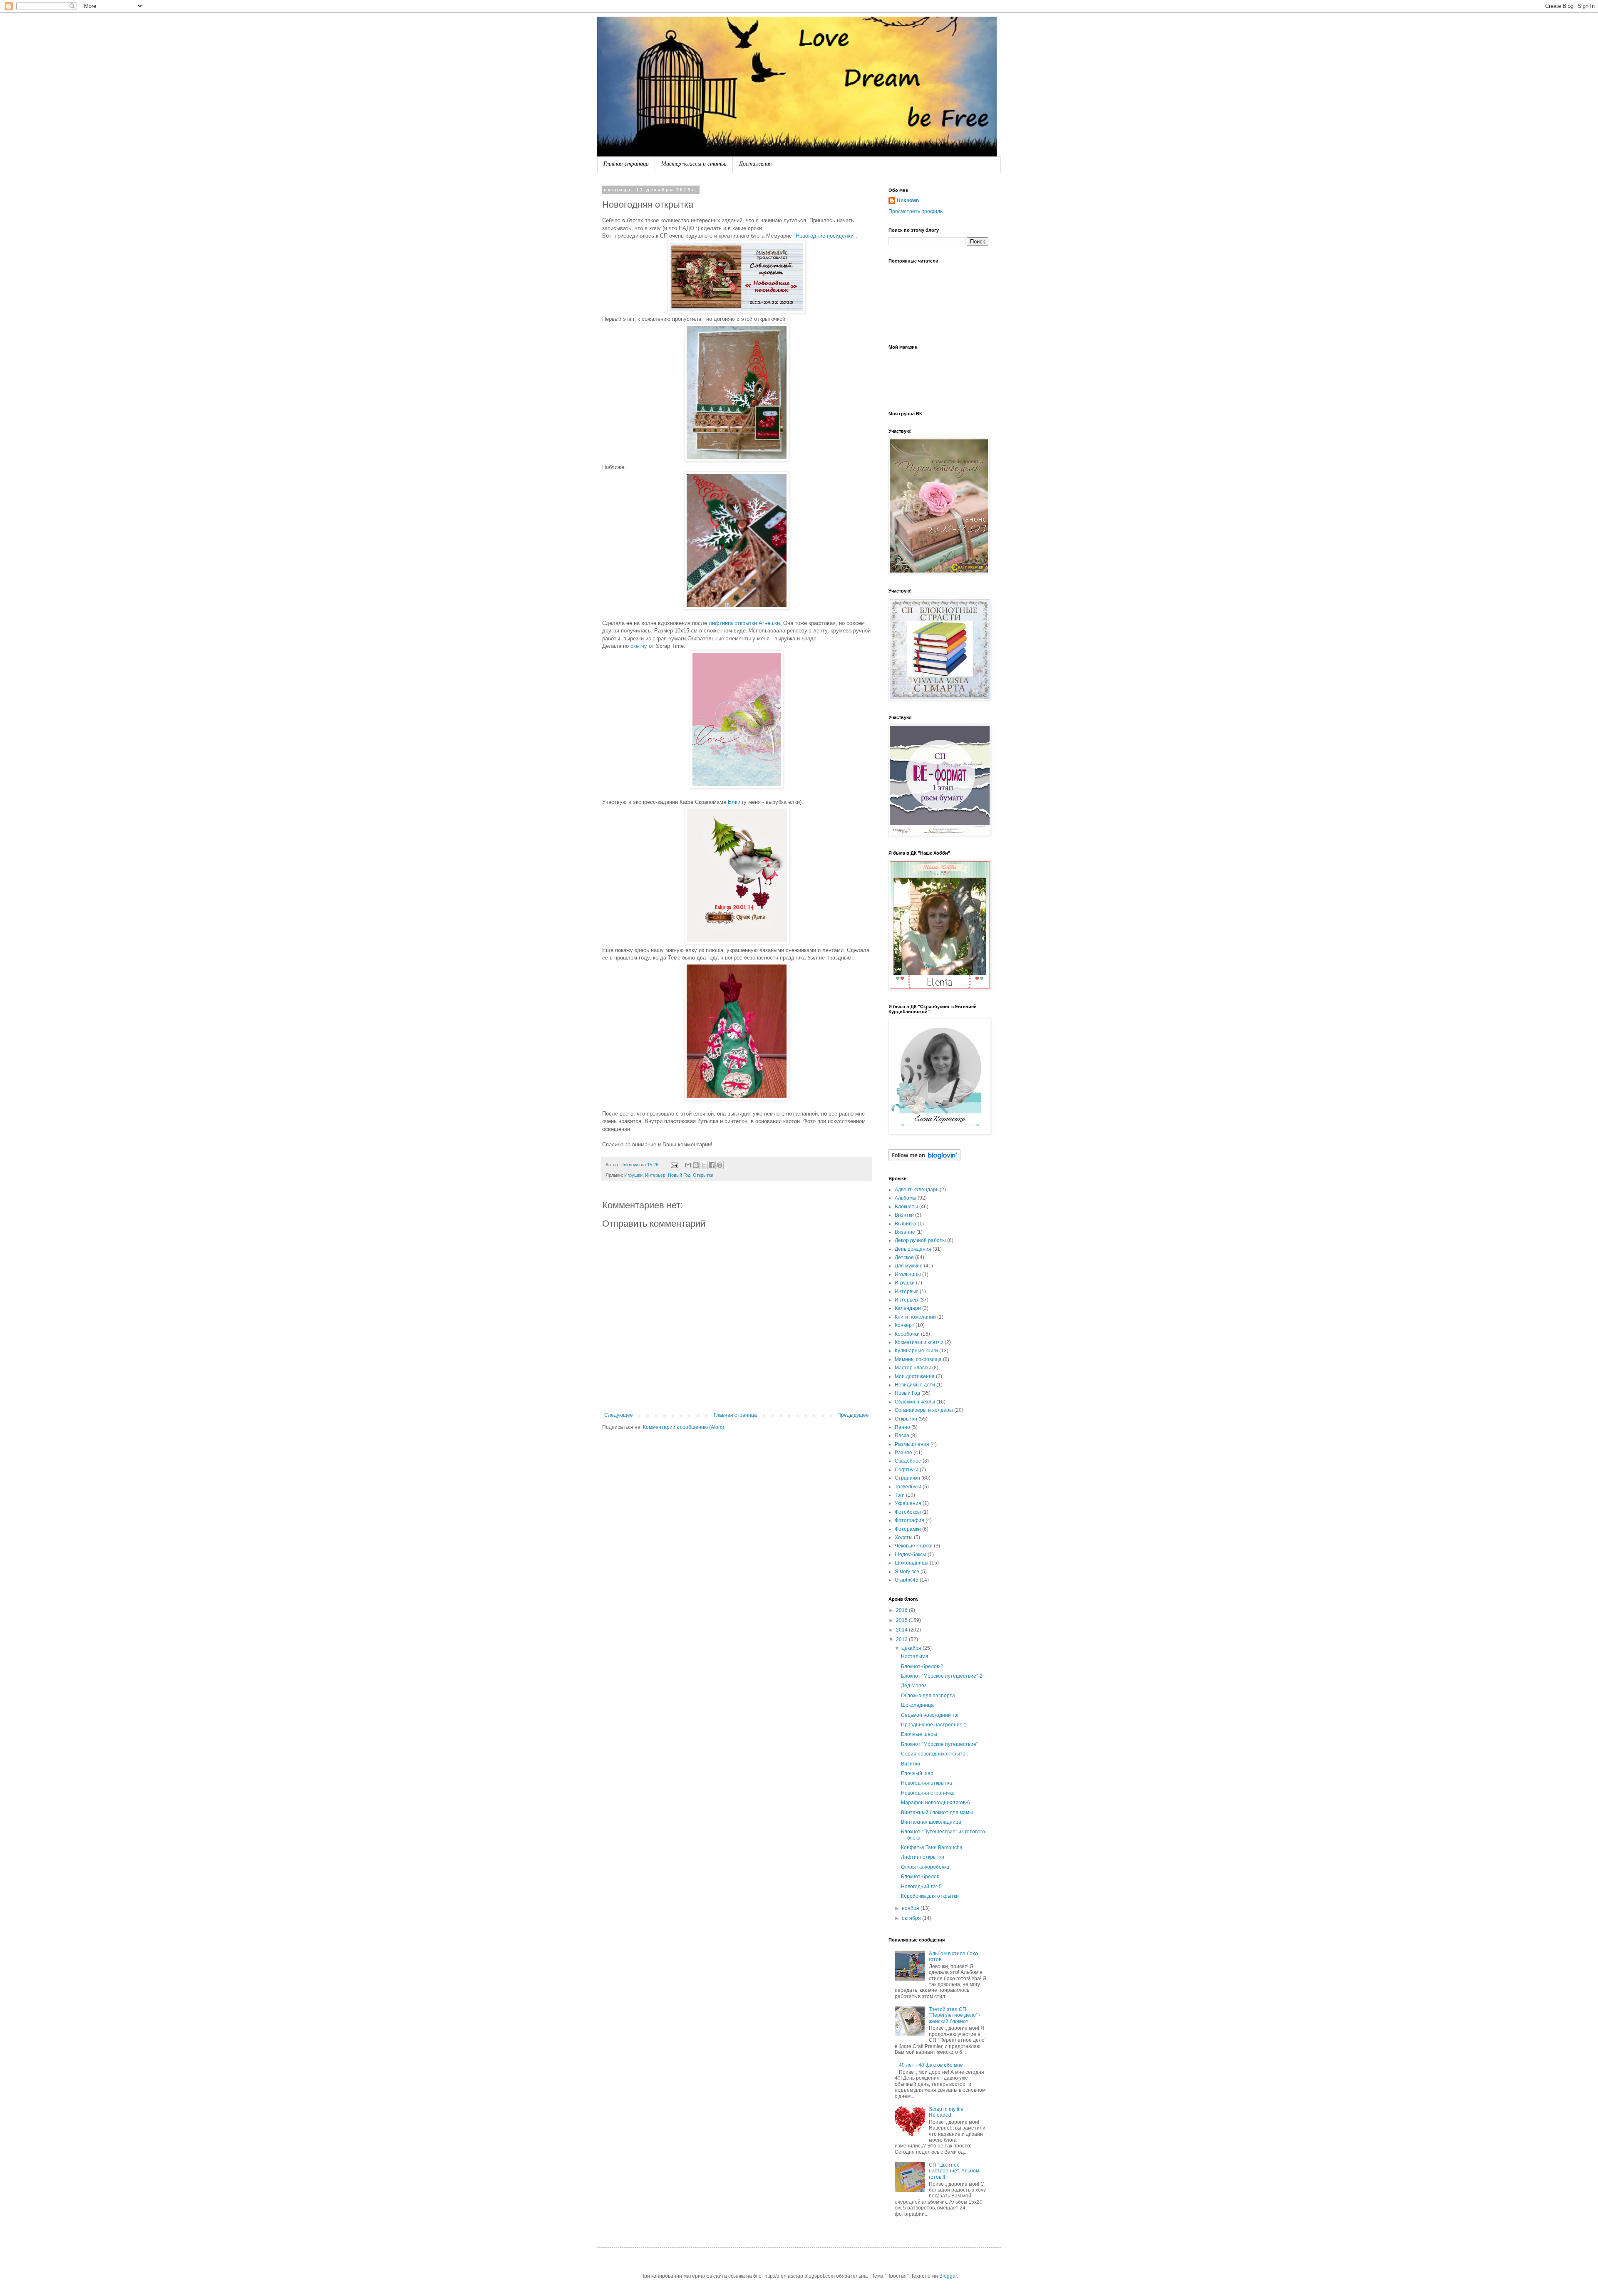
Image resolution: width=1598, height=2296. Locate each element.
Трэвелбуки (908, 1487)
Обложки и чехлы (915, 1402)
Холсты (904, 1537)
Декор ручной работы (920, 1240)
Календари (908, 1308)
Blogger (948, 2276)
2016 (902, 1610)
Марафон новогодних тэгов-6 (935, 1803)
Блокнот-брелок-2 (922, 1666)
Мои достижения (915, 1376)
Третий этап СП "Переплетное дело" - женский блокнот (955, 2015)
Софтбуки (907, 1470)
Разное (903, 1453)
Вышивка (906, 1224)
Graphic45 (907, 1580)
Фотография (909, 1520)
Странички (907, 1478)
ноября (911, 1908)
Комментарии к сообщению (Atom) (684, 1427)
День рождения (913, 1249)
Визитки (904, 1215)
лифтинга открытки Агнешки (744, 623)
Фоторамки (908, 1529)
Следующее (619, 1415)
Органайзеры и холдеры (924, 1410)
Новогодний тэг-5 (921, 1887)
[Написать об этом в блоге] (696, 1165)
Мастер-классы (913, 1368)
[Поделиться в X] (704, 1165)
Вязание (905, 1232)
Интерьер (655, 1175)
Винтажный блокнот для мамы (937, 1813)
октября (912, 1918)
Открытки (703, 1175)
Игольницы (908, 1274)
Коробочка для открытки (930, 1896)
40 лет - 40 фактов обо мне (931, 2065)
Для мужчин (909, 1266)
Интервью (907, 1292)
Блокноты (906, 1207)
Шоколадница (917, 1705)
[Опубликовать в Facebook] (712, 1165)
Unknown (908, 201)
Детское (904, 1257)
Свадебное (908, 1461)
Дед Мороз (914, 1686)
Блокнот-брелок (920, 1877)
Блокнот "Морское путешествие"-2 (942, 1676)
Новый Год (679, 1175)
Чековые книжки (914, 1546)
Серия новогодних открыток (934, 1754)
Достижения (756, 165)
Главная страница (626, 165)
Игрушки (633, 1175)
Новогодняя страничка (928, 1793)
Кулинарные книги (916, 1351)
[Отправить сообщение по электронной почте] (674, 1165)
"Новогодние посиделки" (825, 236)
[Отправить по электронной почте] (688, 1165)
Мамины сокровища (918, 1359)
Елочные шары (919, 1734)
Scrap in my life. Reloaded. (947, 2112)
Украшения (908, 1503)
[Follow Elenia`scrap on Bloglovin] (924, 1160)
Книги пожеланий (915, 1317)
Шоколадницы (912, 1563)
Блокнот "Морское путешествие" (939, 1744)
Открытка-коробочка (925, 1867)
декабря (912, 1648)
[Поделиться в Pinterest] (720, 1165)
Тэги (900, 1495)
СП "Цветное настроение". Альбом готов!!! (954, 2171)
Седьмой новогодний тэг (930, 1715)
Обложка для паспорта (928, 1696)
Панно (902, 1427)
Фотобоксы (908, 1512)
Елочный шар (917, 1773)
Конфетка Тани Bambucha (932, 1847)
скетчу (639, 646)
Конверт (904, 1325)
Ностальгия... (917, 1656)
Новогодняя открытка (927, 1783)
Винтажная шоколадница (931, 1822)
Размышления (912, 1444)
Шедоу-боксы (911, 1555)
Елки (734, 802)
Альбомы (906, 1198)
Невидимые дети (915, 1385)
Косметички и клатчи (919, 1342)
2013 (902, 1639)
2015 (902, 1620)
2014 (902, 1630)
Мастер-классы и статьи (694, 165)
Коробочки (907, 1334)
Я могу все (907, 1572)
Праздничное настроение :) (934, 1725)
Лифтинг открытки (923, 1857)
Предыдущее (853, 1415)
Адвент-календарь (917, 1190)
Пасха (902, 1436)
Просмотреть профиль (916, 211)
